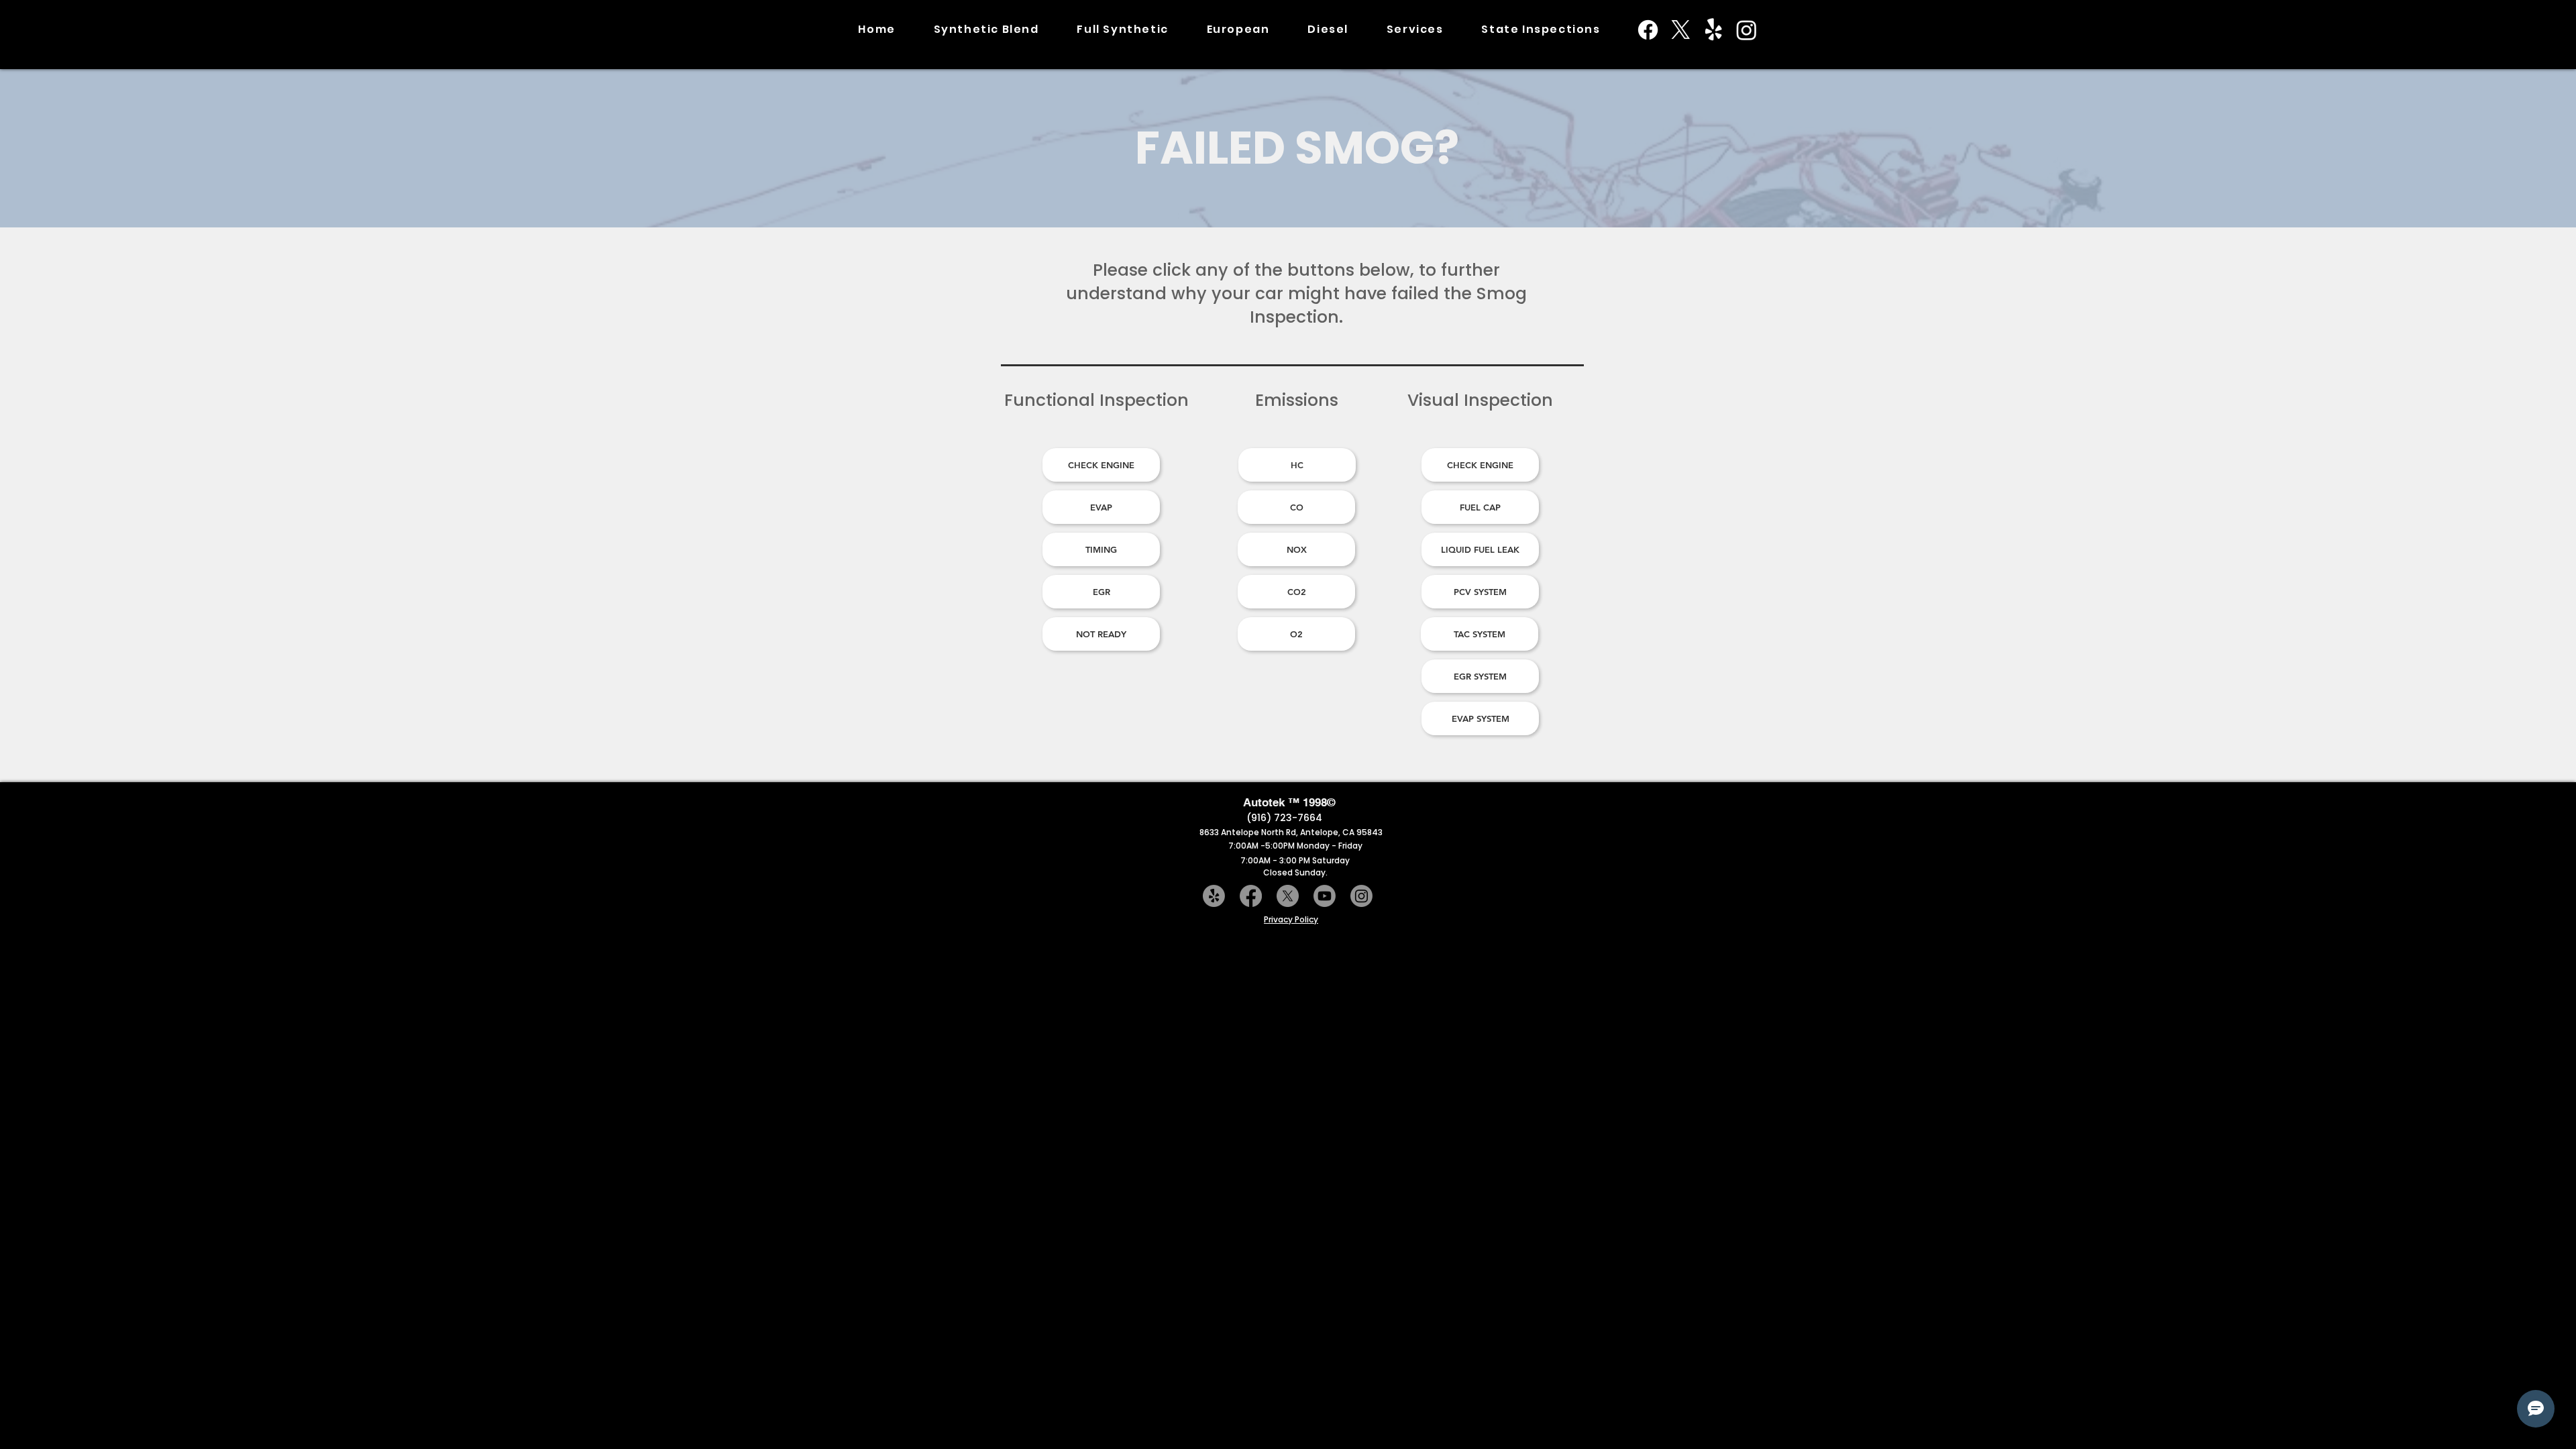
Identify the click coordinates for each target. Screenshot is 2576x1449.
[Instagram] (1747, 30)
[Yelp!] (1714, 30)
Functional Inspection (1096, 400)
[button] (1541, 30)
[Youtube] (1325, 896)
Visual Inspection (1480, 400)
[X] (1681, 30)
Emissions (1297, 400)
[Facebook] (1648, 30)
